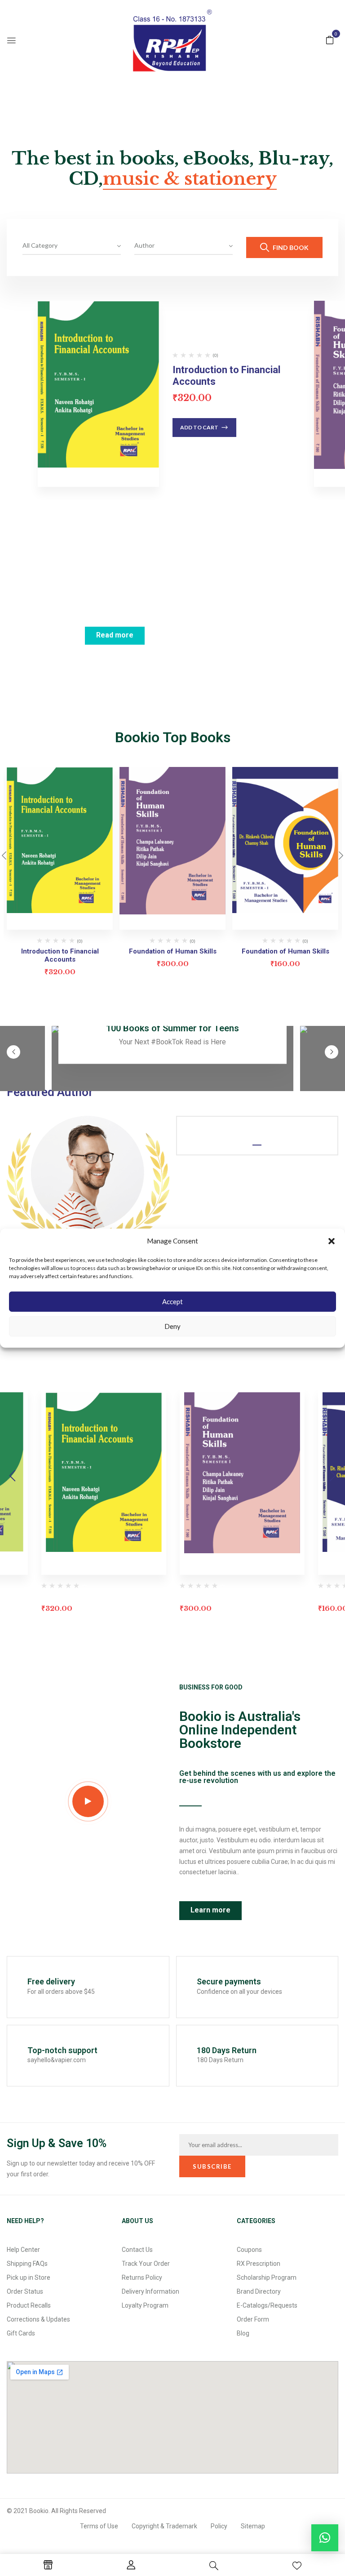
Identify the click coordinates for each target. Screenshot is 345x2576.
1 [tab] (257, 1145)
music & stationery (190, 179)
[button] (332, 1241)
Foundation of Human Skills (173, 951)
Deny (172, 1326)
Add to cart (199, 427)
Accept (172, 1301)
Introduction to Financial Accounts (60, 955)
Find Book (290, 247)
